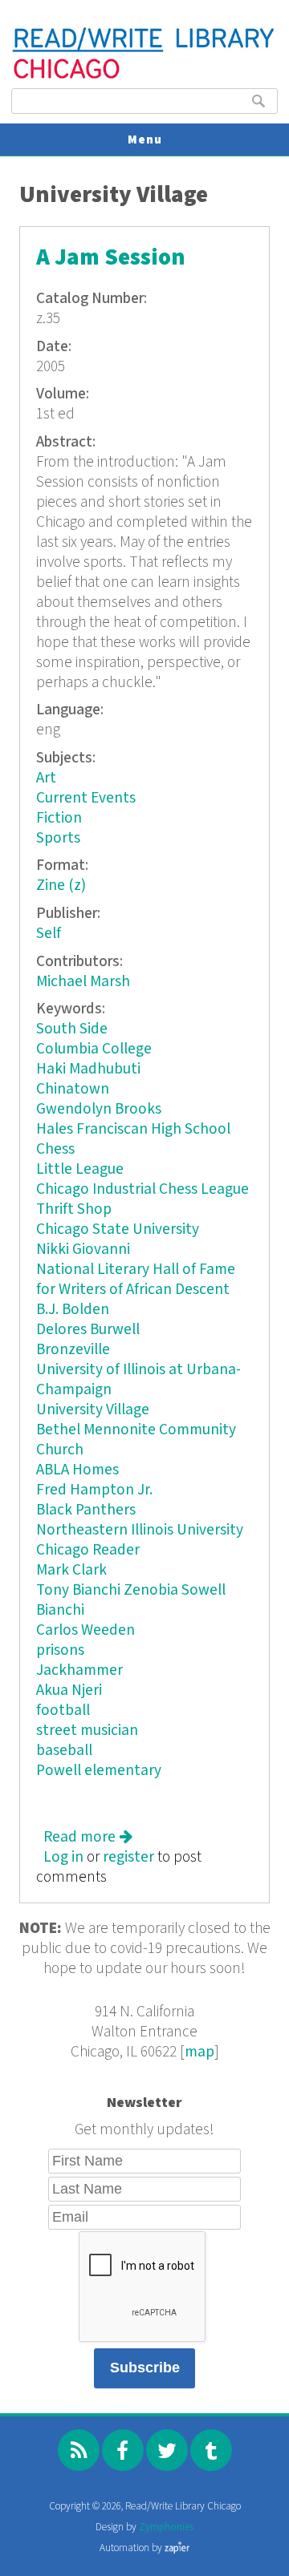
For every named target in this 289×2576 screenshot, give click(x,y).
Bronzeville (73, 1350)
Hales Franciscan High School (133, 1129)
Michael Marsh (83, 982)
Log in (63, 1857)
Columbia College (94, 1049)
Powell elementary (99, 1771)
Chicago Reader (88, 1550)
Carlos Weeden (85, 1630)
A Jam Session (111, 258)
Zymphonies (166, 2527)
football (63, 1711)
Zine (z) (61, 886)
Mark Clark (71, 1570)
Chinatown (73, 1089)
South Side (72, 1029)
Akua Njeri (69, 1690)
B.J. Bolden (73, 1310)
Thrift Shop (74, 1209)
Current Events (86, 798)
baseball (64, 1751)
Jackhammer (79, 1670)
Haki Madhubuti (88, 1069)
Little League (80, 1169)
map (199, 2052)
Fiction (59, 818)
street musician (87, 1731)
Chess (55, 1149)
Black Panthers (86, 1510)
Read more (88, 1837)
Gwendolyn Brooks (99, 1109)
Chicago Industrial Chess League (142, 1189)
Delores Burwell (88, 1330)
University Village (93, 1410)
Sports (58, 838)
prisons (60, 1650)
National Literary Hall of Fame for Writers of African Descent (136, 1280)
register (128, 1857)
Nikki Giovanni (83, 1250)
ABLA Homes (77, 1470)
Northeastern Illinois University (140, 1530)
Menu (145, 140)
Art (46, 778)
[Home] (144, 77)
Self (49, 934)
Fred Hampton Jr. (94, 1490)
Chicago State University (118, 1229)
